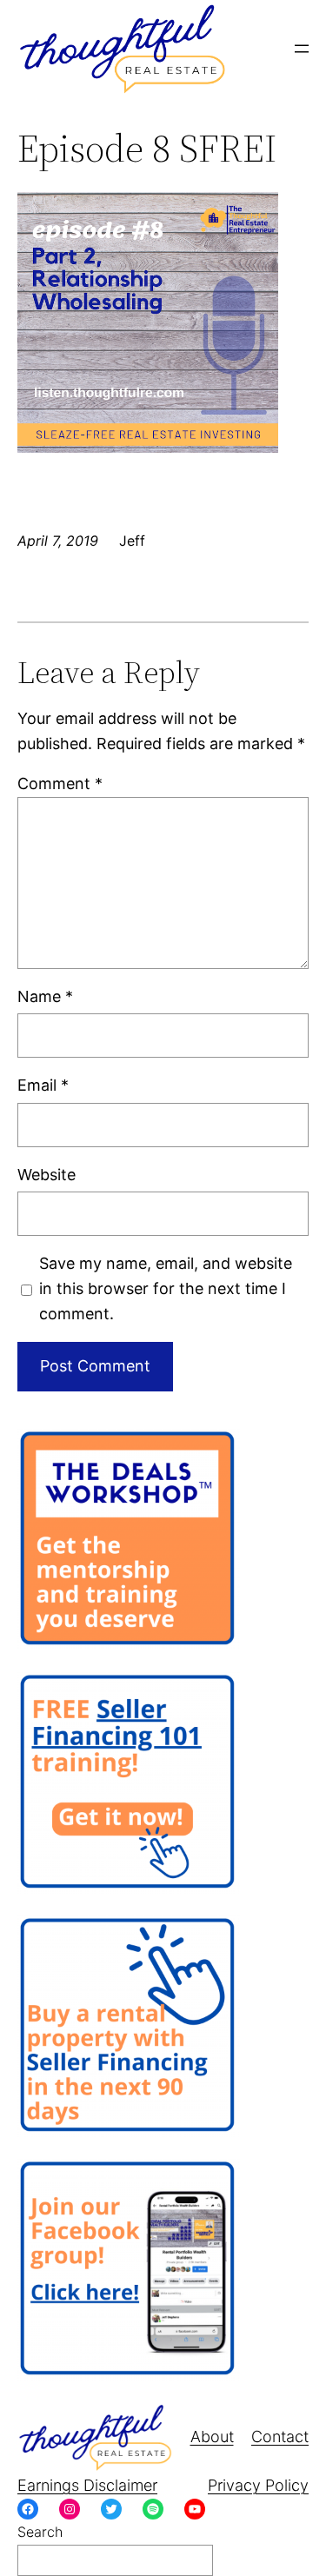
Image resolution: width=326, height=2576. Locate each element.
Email (43, 1085)
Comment (60, 783)
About (212, 2437)
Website (47, 1175)
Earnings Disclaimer (87, 2485)
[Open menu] (302, 49)
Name (45, 996)
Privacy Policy (258, 2485)
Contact (280, 2437)
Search (40, 2532)
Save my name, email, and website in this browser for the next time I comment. (166, 1288)
